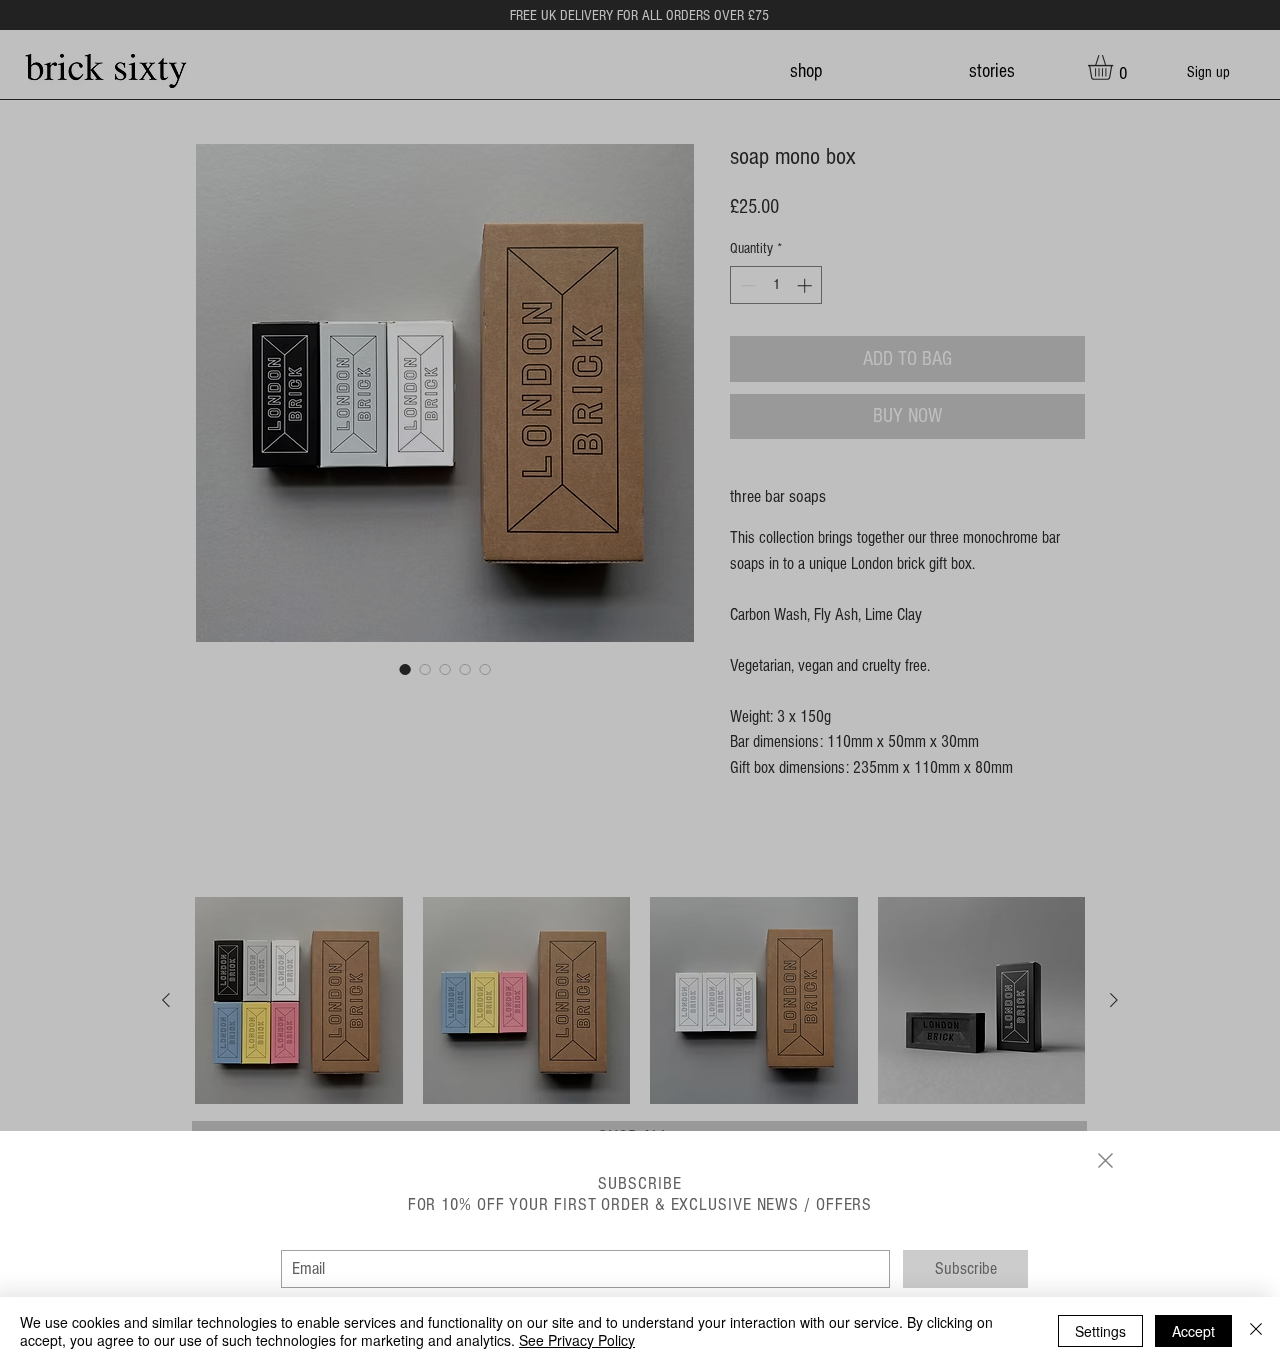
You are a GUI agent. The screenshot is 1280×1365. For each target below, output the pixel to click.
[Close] (1256, 1331)
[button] (1105, 1160)
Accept (1193, 1331)
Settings (1100, 1331)
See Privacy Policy (577, 1340)
